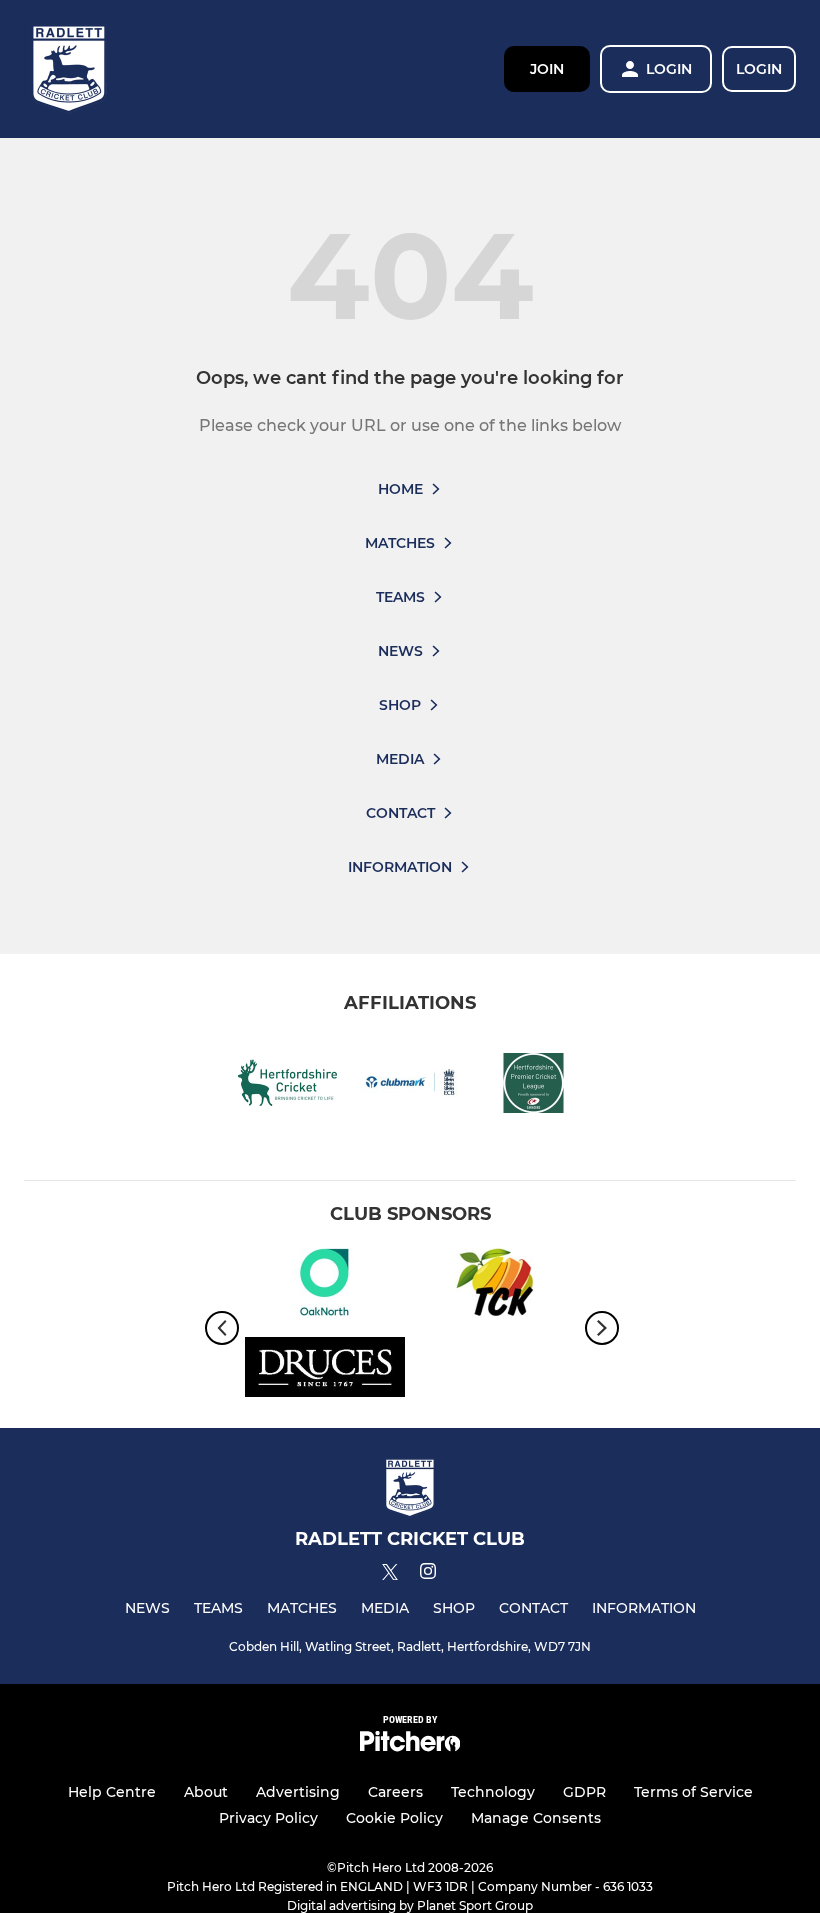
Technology (493, 1792)
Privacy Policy (268, 1818)
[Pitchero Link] (410, 1746)
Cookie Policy (394, 1818)
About (206, 1792)
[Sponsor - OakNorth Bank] (325, 1285)
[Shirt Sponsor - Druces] (325, 1370)
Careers (395, 1792)
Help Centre (112, 1792)
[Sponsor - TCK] (495, 1285)
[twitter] (390, 1575)
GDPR (584, 1792)
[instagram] (428, 1574)
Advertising (298, 1792)
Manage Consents (536, 1818)
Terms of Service (693, 1792)
